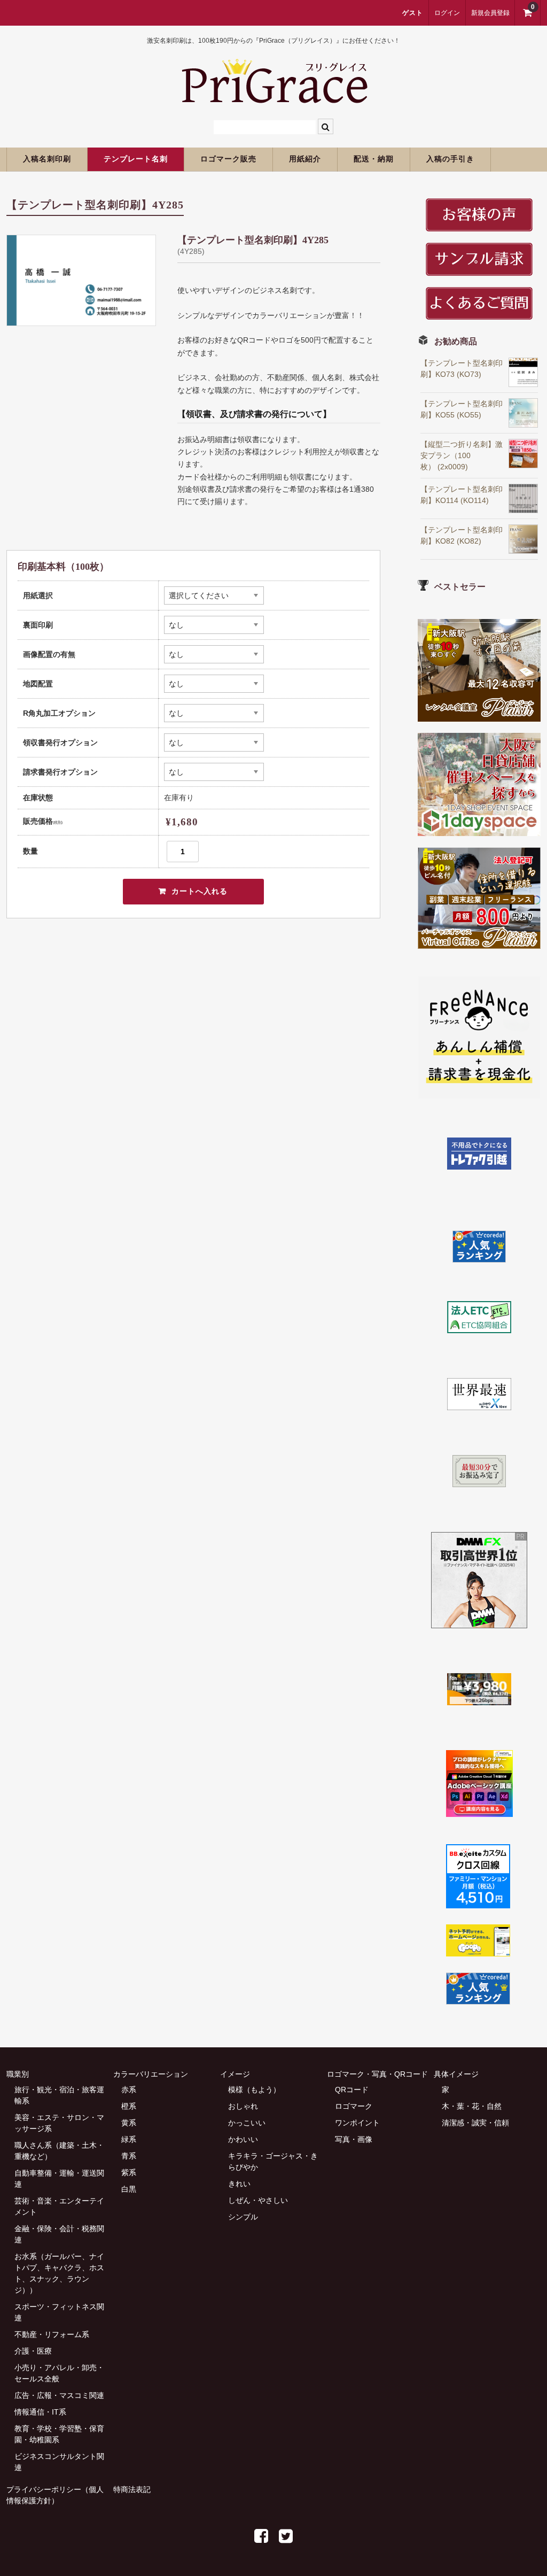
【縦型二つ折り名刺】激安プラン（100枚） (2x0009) (462, 455)
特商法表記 (132, 2489)
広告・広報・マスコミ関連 (59, 2395)
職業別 (18, 2074)
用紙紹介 (305, 159)
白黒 (129, 2189)
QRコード (352, 2090)
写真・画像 (354, 2139)
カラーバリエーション (151, 2074)
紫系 (129, 2172)
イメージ (235, 2074)
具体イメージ (456, 2074)
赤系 (129, 2090)
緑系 (129, 2139)
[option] (81, 280)
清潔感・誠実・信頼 (475, 2123)
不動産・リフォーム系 (52, 2334)
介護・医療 (33, 2351)
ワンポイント (357, 2123)
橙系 (129, 2106)
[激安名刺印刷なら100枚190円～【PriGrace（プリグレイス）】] (274, 98)
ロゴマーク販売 (228, 159)
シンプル (243, 2217)
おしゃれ (243, 2106)
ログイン (447, 13)
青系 (129, 2156)
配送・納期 (374, 159)
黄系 (129, 2123)
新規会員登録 (490, 13)
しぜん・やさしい (258, 2200)
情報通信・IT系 (40, 2412)
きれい (239, 2184)
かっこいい (247, 2123)
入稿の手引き (450, 159)
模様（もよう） (254, 2090)
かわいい (243, 2139)
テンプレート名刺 (136, 159)
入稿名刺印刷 (47, 159)
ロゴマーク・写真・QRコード (377, 2074)
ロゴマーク (354, 2106)
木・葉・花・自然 (472, 2106)
